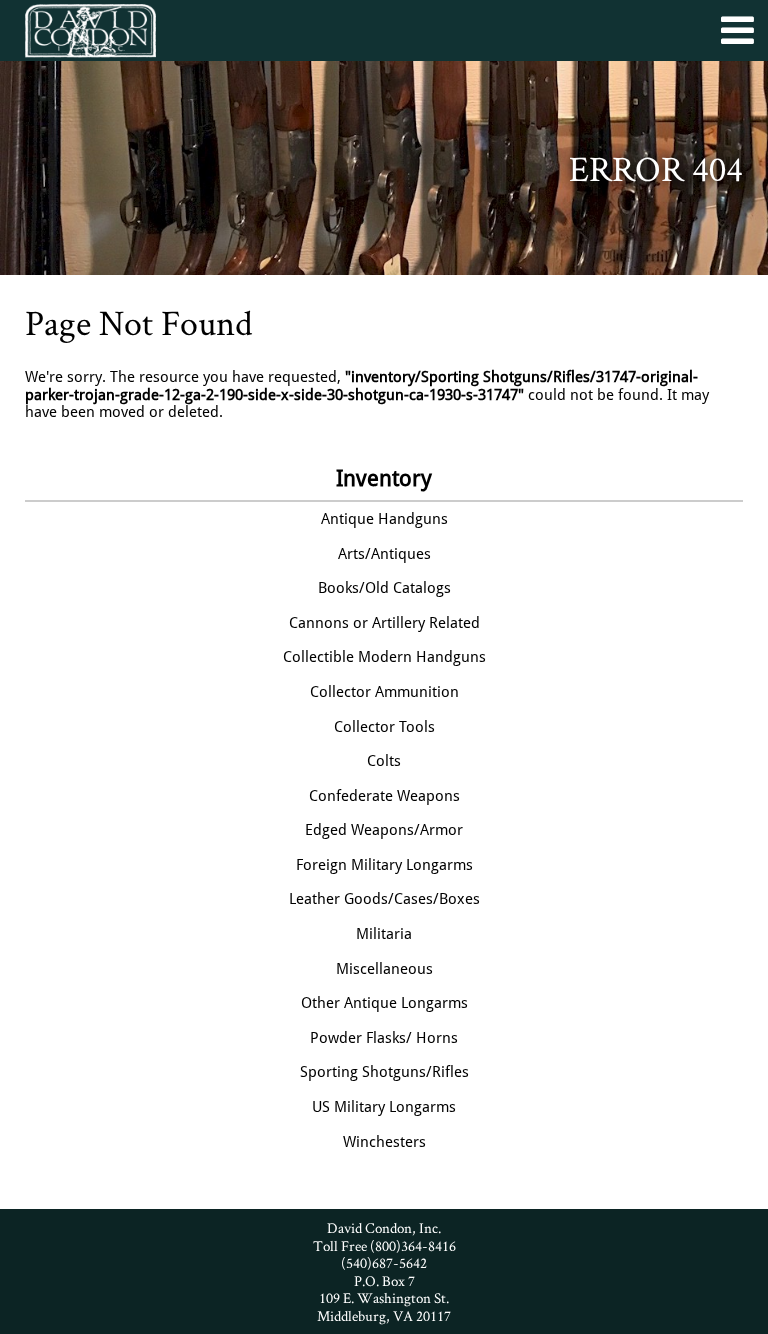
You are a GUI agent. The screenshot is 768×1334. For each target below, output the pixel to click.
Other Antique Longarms (384, 1003)
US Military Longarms (384, 1107)
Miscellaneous (384, 969)
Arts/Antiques (384, 554)
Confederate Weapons (384, 796)
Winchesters (384, 1142)
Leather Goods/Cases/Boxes (384, 899)
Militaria (384, 934)
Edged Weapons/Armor (384, 830)
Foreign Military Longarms (384, 865)
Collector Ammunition (384, 692)
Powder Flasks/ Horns (384, 1038)
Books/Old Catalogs (384, 588)
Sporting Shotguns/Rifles (384, 1072)
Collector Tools (384, 727)
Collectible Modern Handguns (384, 657)
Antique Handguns (384, 519)
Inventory (384, 478)
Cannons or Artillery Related (384, 623)
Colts (384, 761)
